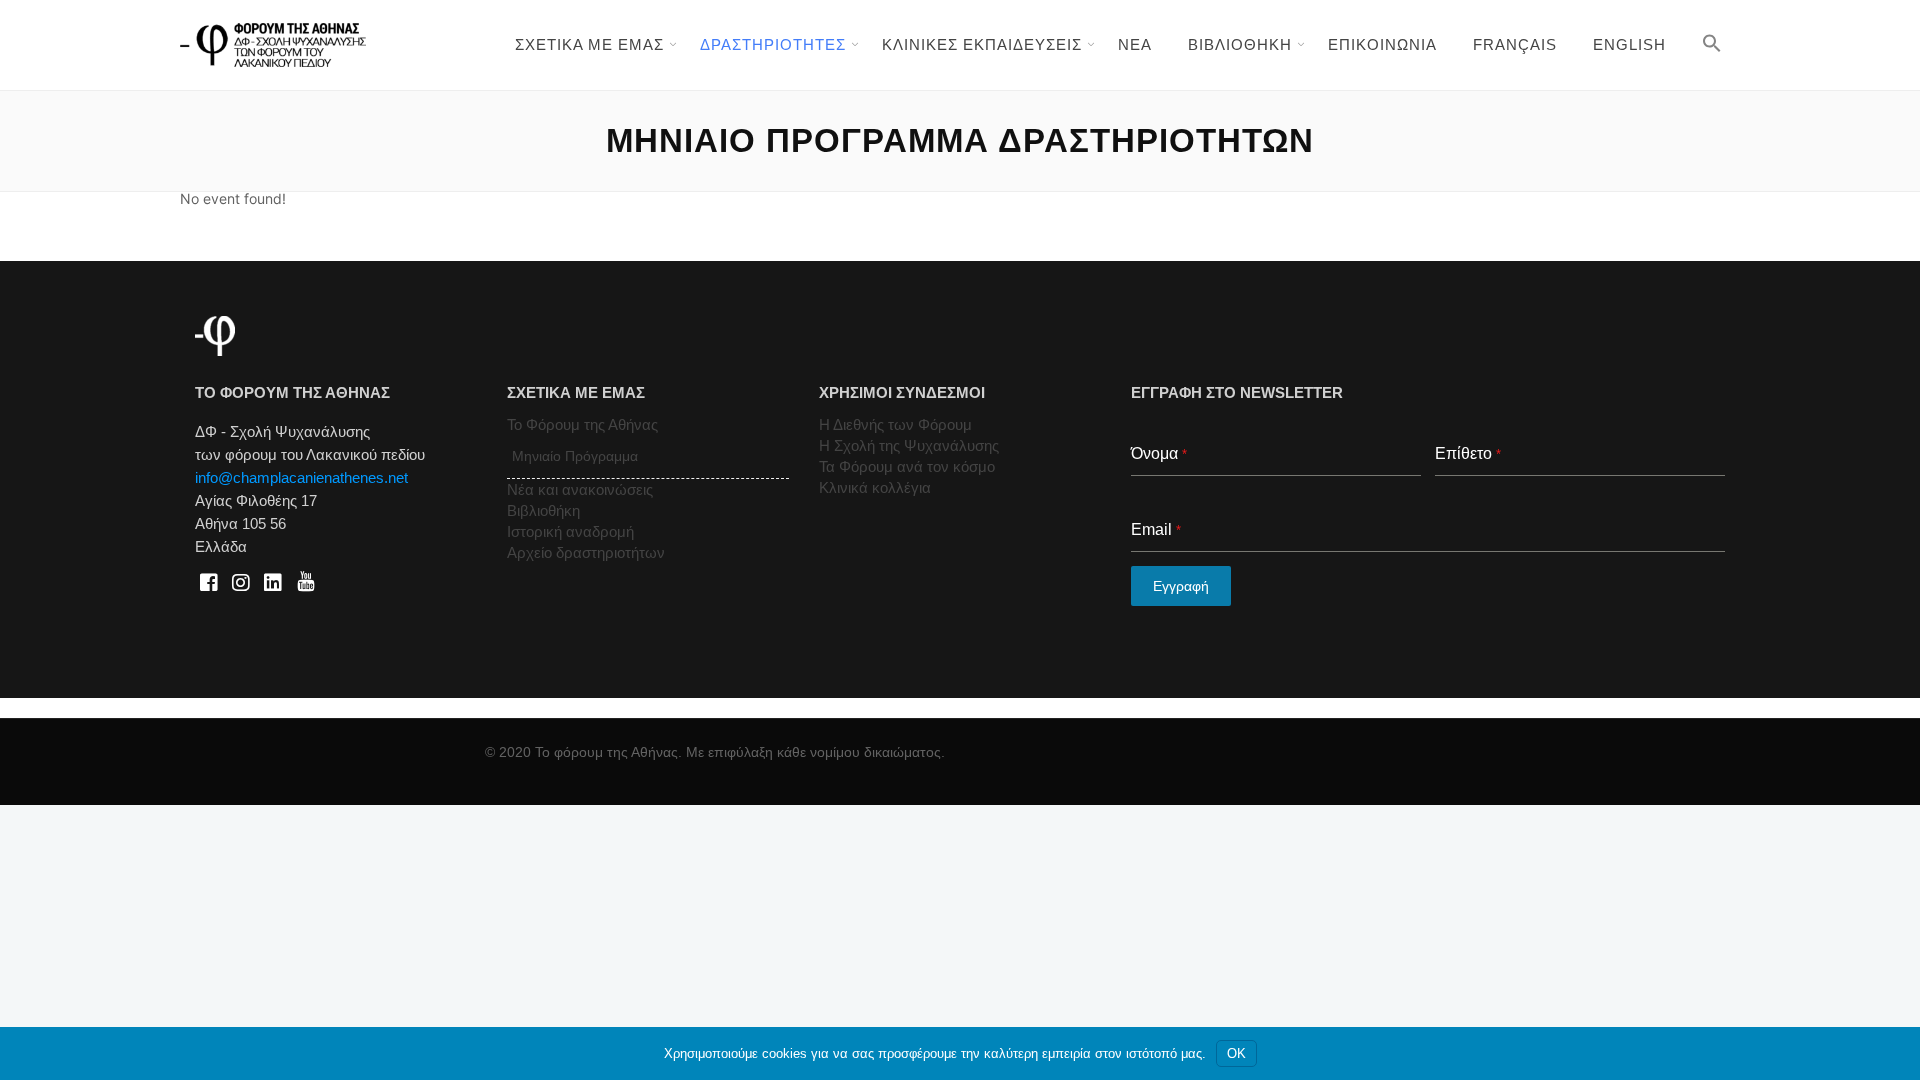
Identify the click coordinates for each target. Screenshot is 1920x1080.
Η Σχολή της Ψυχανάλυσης (909, 445)
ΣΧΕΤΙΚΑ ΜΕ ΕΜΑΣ (589, 44)
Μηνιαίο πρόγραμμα (575, 456)
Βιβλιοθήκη (543, 510)
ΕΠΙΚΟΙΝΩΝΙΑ (1382, 44)
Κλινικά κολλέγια (875, 487)
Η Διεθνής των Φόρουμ (895, 424)
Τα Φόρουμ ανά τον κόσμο (907, 466)
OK (1236, 1053)
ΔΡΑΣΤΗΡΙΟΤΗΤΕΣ (773, 44)
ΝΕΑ (1135, 44)
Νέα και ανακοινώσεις (580, 489)
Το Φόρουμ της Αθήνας (582, 424)
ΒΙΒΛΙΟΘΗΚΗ (1240, 44)
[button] (1712, 43)
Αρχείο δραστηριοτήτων (586, 552)
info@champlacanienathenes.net (301, 477)
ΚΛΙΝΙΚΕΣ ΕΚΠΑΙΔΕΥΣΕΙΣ (982, 44)
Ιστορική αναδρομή (570, 531)
